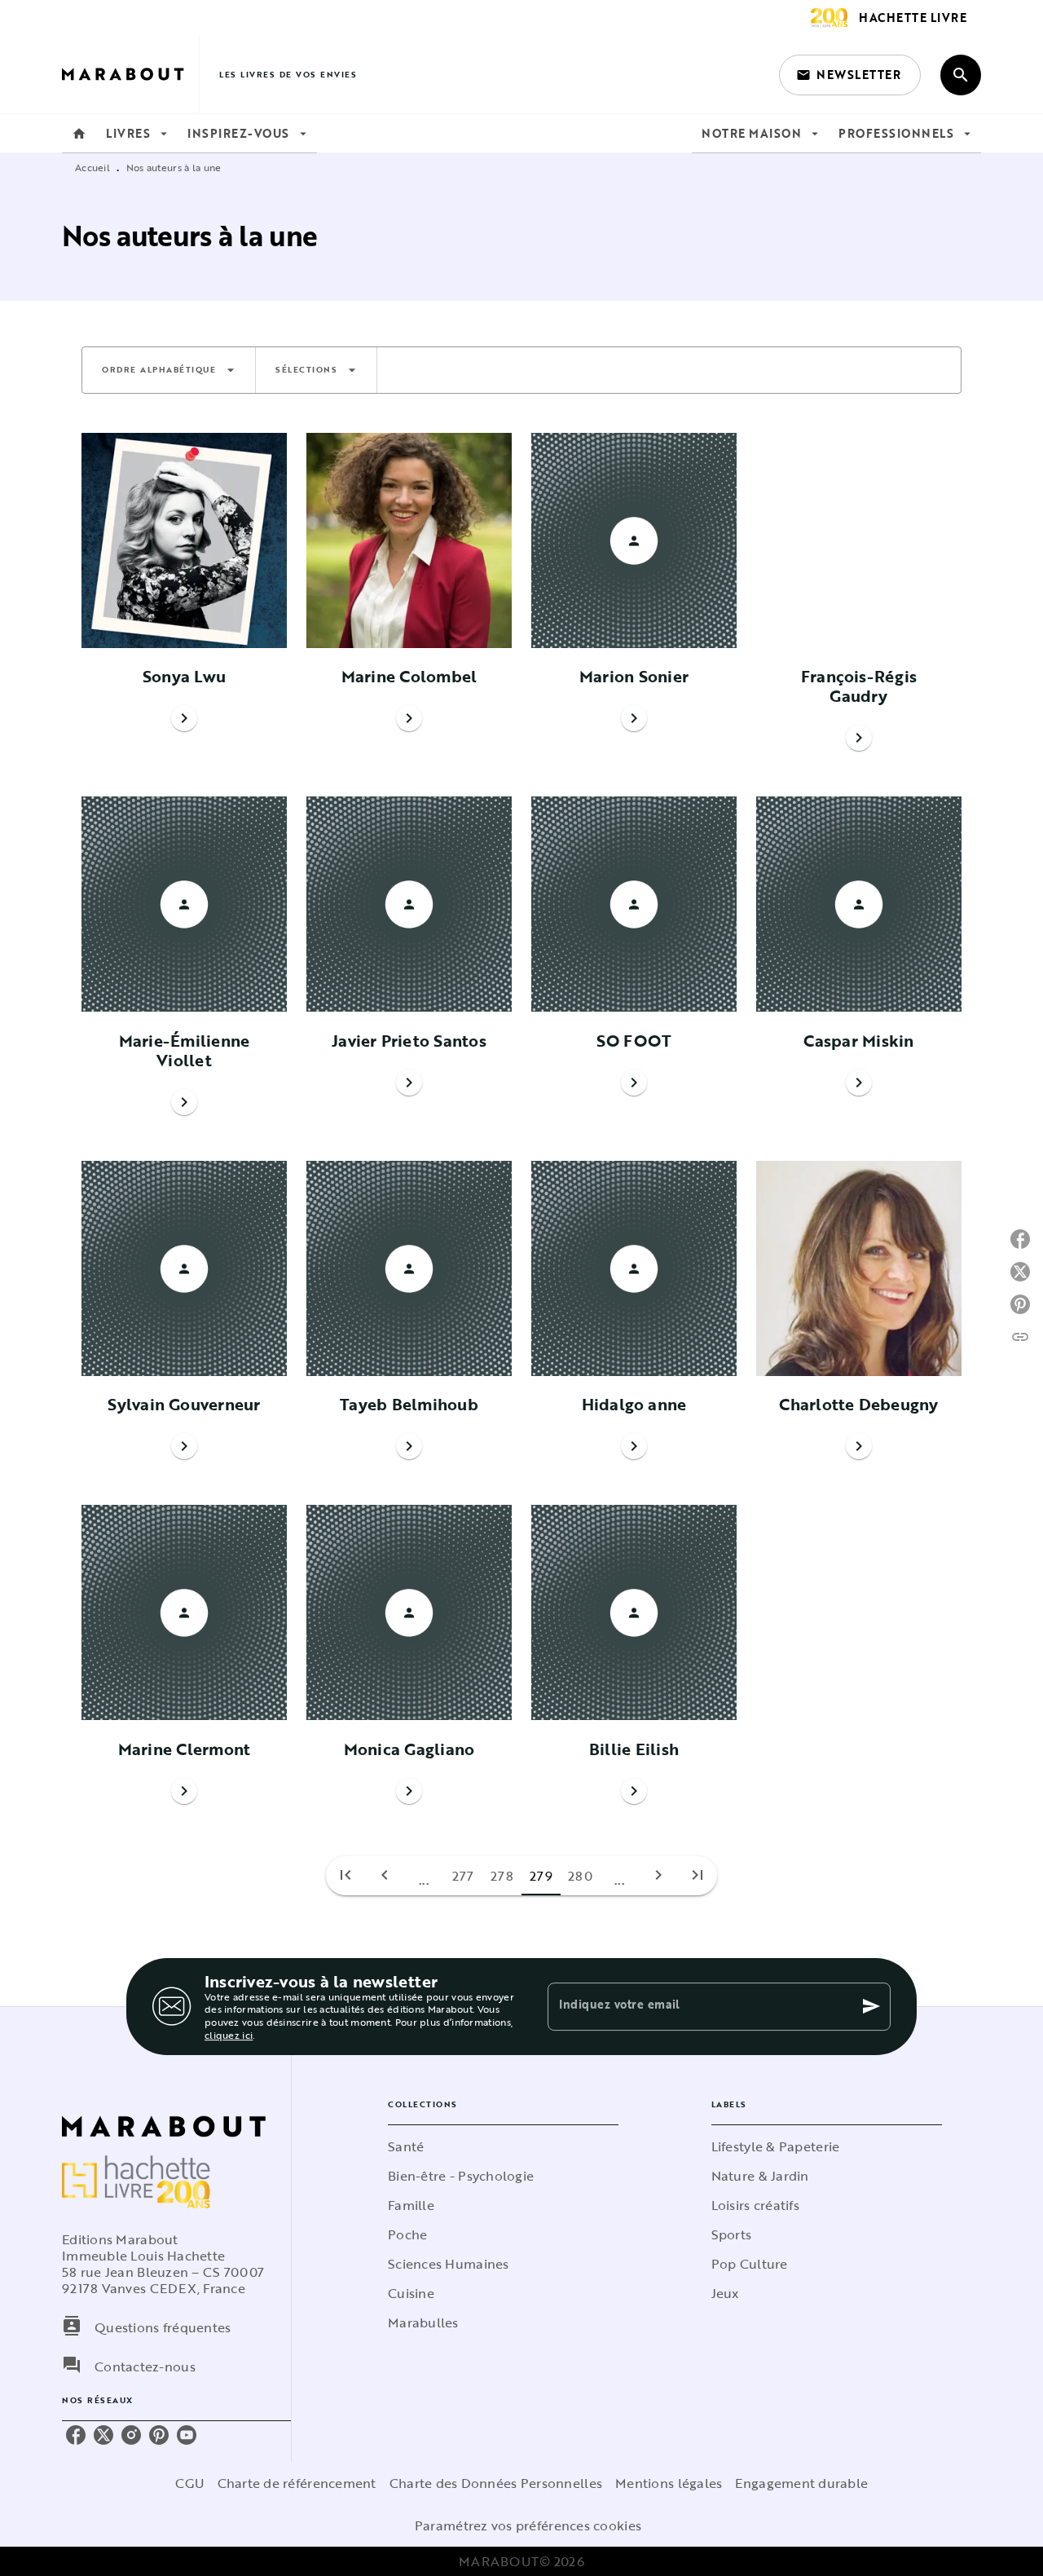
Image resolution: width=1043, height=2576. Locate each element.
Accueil (92, 167)
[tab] (79, 134)
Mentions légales (669, 2483)
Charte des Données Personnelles (496, 2483)
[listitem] (76, 2435)
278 (502, 1876)
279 (541, 1876)
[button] (850, 75)
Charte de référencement (297, 2483)
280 (580, 1876)
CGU (190, 2483)
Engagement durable (801, 2483)
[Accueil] (130, 75)
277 (463, 1876)
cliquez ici (229, 2035)
